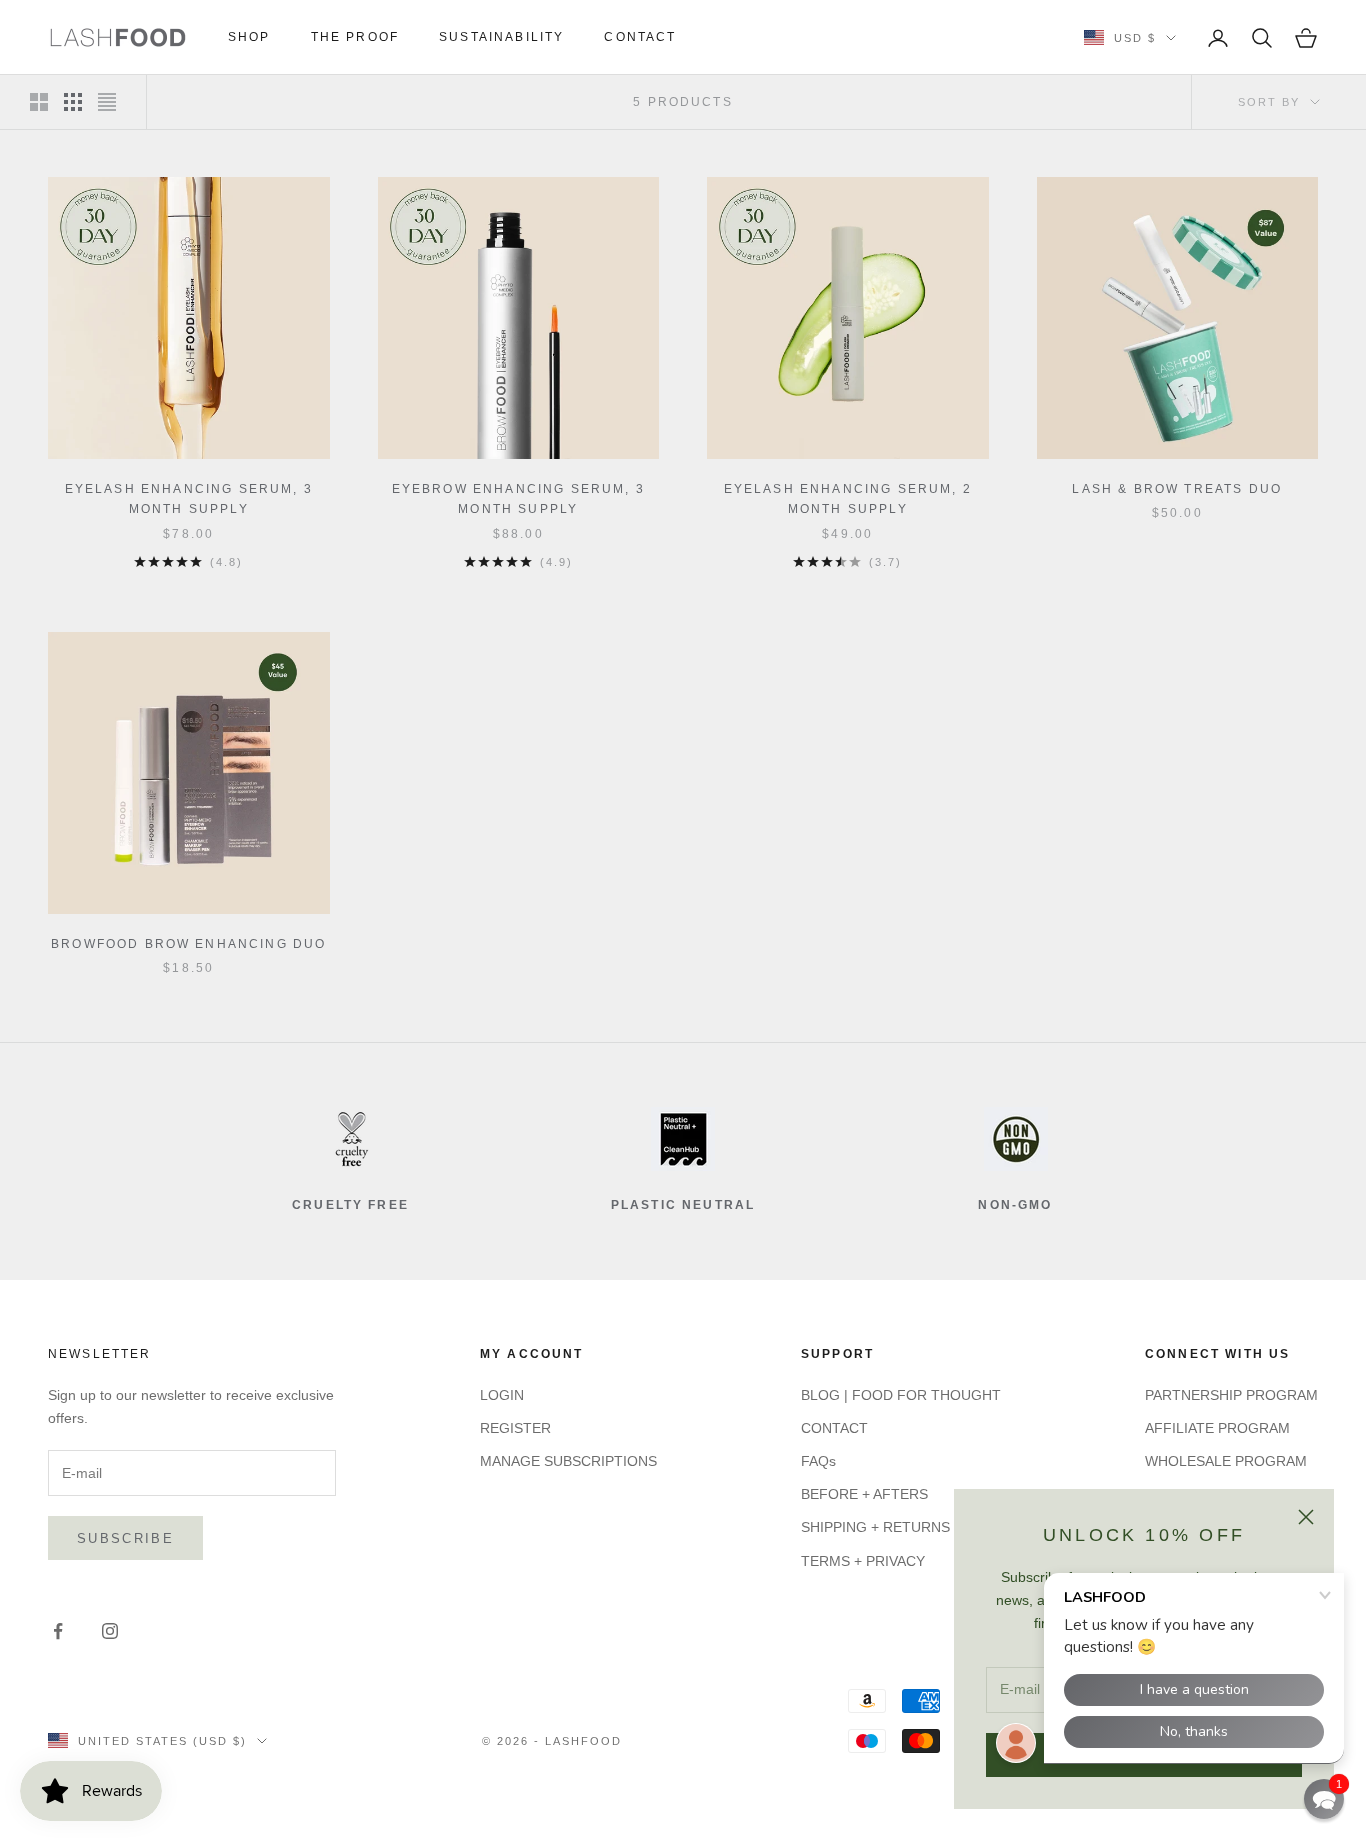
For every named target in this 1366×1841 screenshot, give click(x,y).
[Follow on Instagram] (110, 1631)
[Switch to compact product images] (107, 102)
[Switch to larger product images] (39, 102)
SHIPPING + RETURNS (875, 1527)
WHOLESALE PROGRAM (1226, 1461)
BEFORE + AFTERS (864, 1494)
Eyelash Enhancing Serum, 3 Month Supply (189, 499)
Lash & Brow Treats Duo (1177, 489)
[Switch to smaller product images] (73, 102)
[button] (1324, 1799)
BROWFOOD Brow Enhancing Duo (188, 944)
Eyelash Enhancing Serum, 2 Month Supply (848, 499)
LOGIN (502, 1395)
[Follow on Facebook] (58, 1631)
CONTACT (640, 37)
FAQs (818, 1461)
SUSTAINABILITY (501, 37)
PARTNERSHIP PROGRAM (1231, 1395)
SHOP (249, 37)
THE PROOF (355, 37)
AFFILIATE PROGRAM (1217, 1428)
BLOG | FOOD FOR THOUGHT (901, 1395)
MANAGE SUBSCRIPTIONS (568, 1461)
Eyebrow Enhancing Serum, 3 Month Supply (518, 499)
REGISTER (515, 1428)
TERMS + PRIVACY (863, 1561)
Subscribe (125, 1538)
